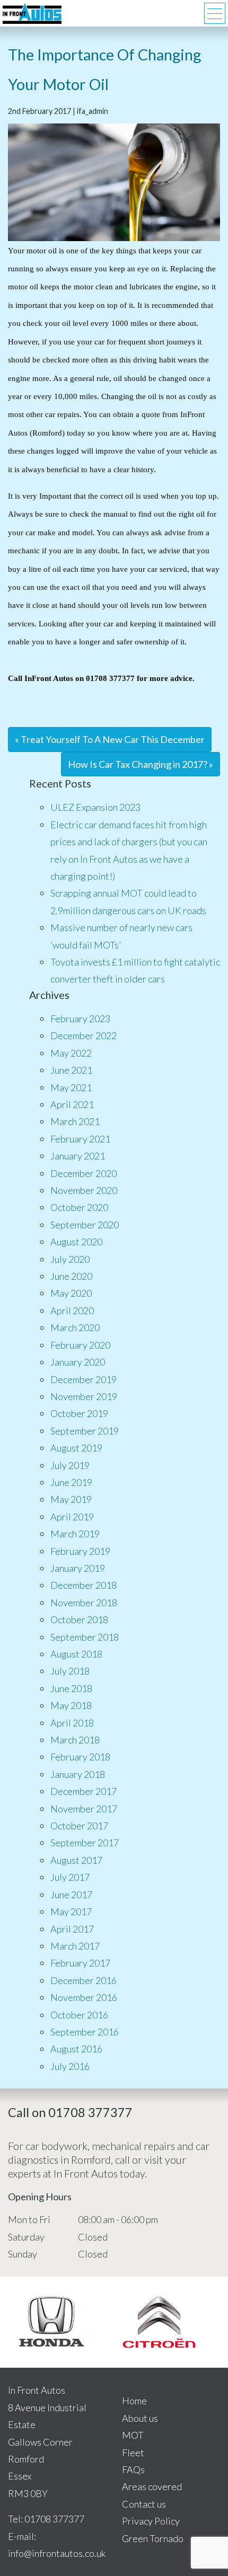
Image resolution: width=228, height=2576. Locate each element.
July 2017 (70, 1877)
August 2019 (76, 1448)
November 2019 (84, 1396)
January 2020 (78, 1362)
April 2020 (72, 1311)
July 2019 (70, 1465)
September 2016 (85, 2032)
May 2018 (71, 1705)
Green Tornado (153, 2538)
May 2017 (71, 1911)
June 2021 (71, 1070)
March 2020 (75, 1327)
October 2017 (79, 1826)
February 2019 (80, 1551)
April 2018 (72, 1723)
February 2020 (80, 1345)
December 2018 (84, 1585)
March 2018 (75, 1740)
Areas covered (152, 2486)
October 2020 (79, 1207)
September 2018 (85, 1637)
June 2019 (71, 1482)
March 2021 (75, 1121)
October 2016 (79, 2015)
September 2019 (85, 1431)
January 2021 (78, 1156)
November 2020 (84, 1190)
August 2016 (76, 2049)
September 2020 (85, 1225)
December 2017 (84, 1791)
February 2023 (80, 1019)
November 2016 (84, 1997)
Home (134, 2401)
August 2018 (76, 1654)
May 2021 (71, 1087)
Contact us (144, 2504)
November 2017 (84, 1809)
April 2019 (72, 1517)
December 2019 (84, 1379)
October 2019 (79, 1413)
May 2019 (71, 1499)
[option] (52, 2322)
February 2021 (80, 1139)
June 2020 (71, 1276)
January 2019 (78, 1568)
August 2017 (76, 1860)
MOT (133, 2435)
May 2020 (71, 1293)
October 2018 (79, 1619)
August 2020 (76, 1242)
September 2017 (85, 1843)
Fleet (133, 2453)
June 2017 (71, 1895)
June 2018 (71, 1688)
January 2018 (78, 1774)
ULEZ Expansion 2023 (95, 807)
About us (140, 2418)
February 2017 (80, 1963)
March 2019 (75, 1534)
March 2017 (75, 1946)
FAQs (133, 2469)
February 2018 (80, 1757)
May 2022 (71, 1053)
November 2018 (84, 1603)
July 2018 (70, 1671)
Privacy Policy (151, 2521)
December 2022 (84, 1035)
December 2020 (84, 1173)
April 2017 (72, 1929)
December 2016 (84, 1980)
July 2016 (70, 2066)
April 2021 (72, 1104)
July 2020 (70, 1259)
